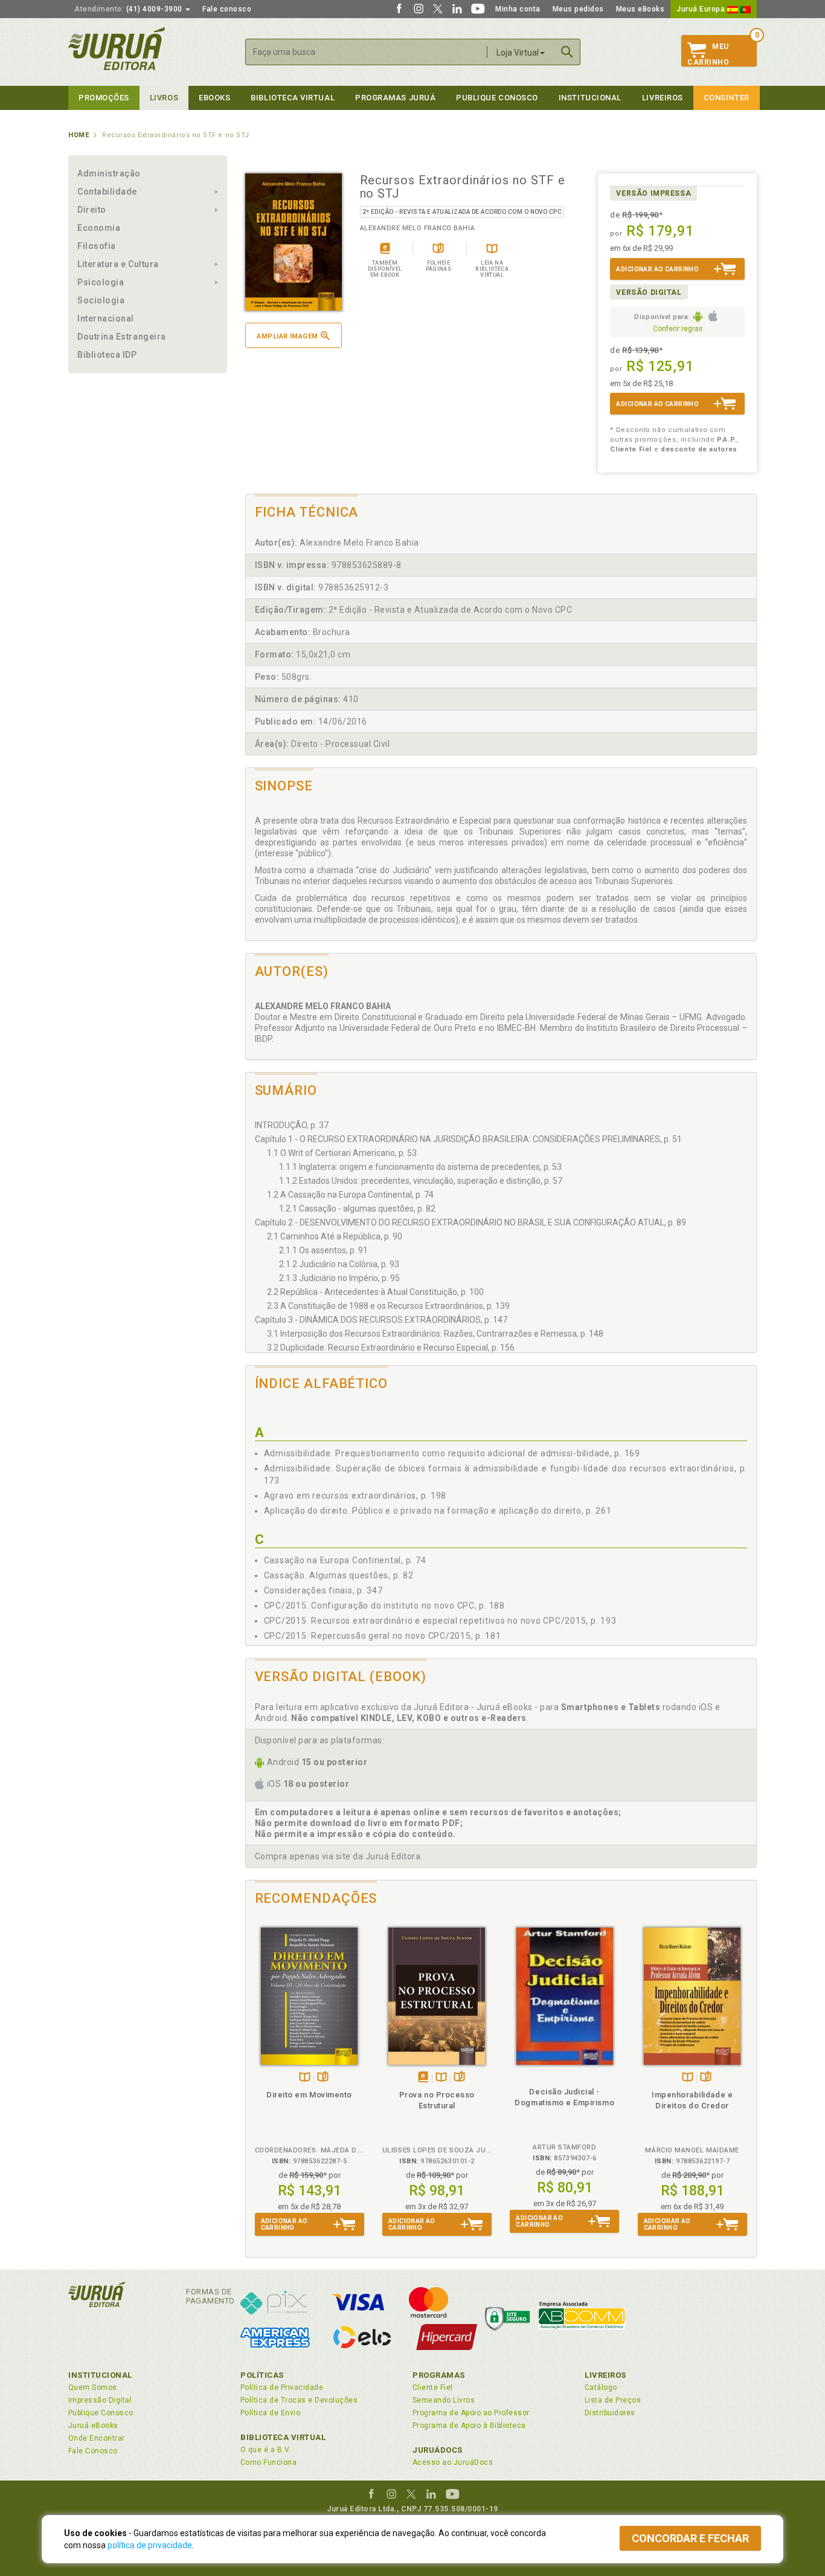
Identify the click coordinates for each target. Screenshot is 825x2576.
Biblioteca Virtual (283, 2437)
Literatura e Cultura (118, 264)
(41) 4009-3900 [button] (129, 9)
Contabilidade (107, 192)
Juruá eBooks (93, 2426)
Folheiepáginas (323, 2078)
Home (79, 135)
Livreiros (663, 98)
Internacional (106, 318)
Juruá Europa (702, 9)
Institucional (590, 98)
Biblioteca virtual (293, 98)
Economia (99, 228)
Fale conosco (227, 9)
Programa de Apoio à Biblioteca (469, 2426)
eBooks (214, 98)
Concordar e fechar (690, 2538)
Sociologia (101, 300)
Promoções (104, 98)
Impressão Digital (100, 2400)
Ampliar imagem (287, 336)
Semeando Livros (444, 2400)
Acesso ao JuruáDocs (453, 2462)
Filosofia (97, 246)
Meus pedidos (578, 9)
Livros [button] (164, 98)
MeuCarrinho (708, 54)
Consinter (727, 98)
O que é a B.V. (266, 2450)
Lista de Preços (613, 2400)
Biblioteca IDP (107, 355)
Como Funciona (268, 2462)
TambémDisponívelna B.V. (305, 2078)
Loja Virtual (518, 53)
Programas (439, 2375)
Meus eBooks (640, 9)
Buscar (567, 52)
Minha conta (518, 9)
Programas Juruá (395, 98)
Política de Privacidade (282, 2387)
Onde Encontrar (97, 2438)
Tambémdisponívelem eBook (423, 2078)
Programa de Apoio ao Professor (471, 2413)
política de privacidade (150, 2545)
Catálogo (601, 2387)
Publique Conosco (497, 98)
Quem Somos (93, 2387)
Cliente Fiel (433, 2387)
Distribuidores (610, 2413)
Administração (109, 173)
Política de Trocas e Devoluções (299, 2400)
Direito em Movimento (309, 2095)
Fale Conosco (93, 2451)
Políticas (262, 2375)
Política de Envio (270, 2413)
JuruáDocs (438, 2450)
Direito (92, 210)
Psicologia (101, 282)
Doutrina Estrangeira (122, 337)
